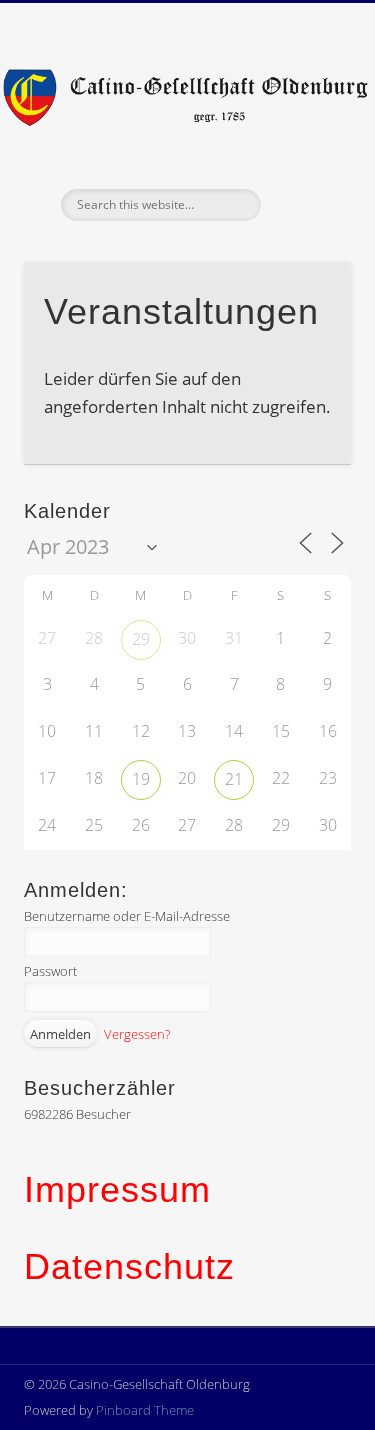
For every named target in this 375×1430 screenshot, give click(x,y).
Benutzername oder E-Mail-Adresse (127, 916)
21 (234, 779)
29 (141, 639)
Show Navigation (303, 179)
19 (141, 779)
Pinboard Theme (145, 1410)
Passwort (50, 971)
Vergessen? (137, 1034)
